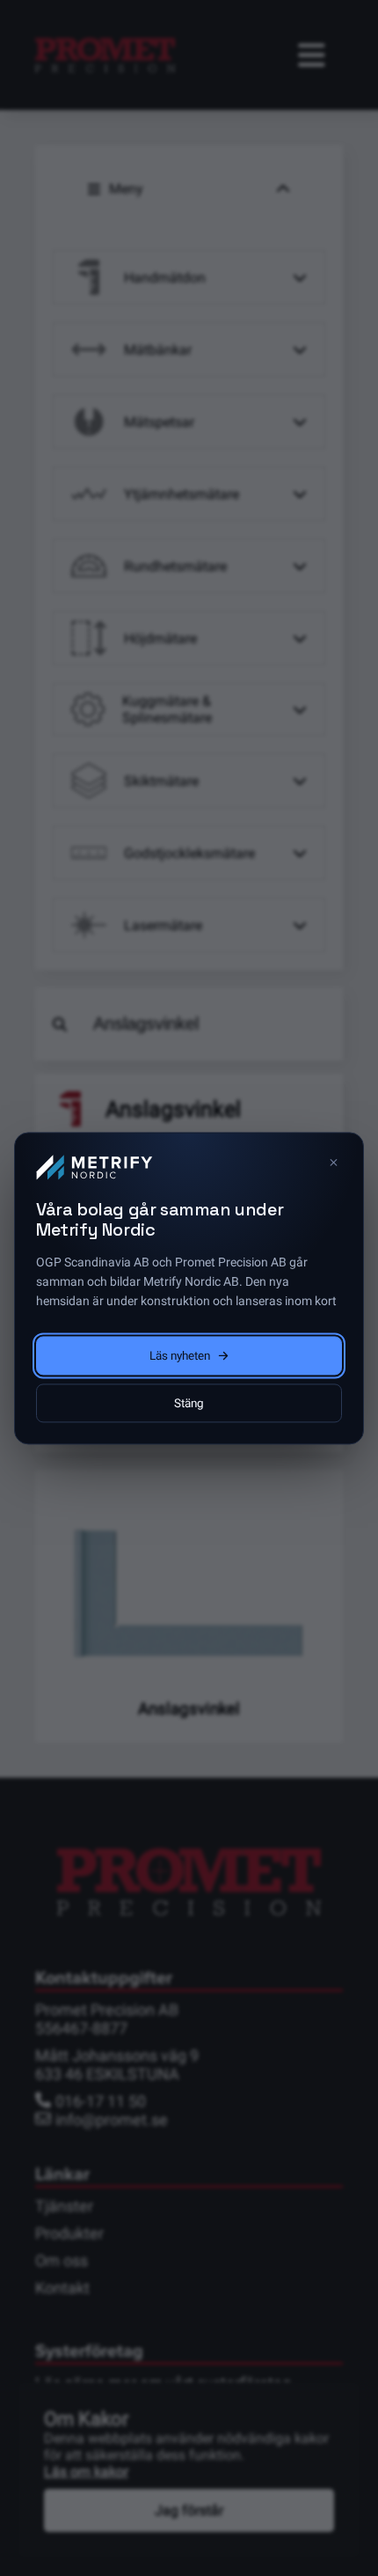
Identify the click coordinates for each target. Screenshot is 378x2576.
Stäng (189, 1403)
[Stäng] (333, 1163)
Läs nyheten (180, 1355)
